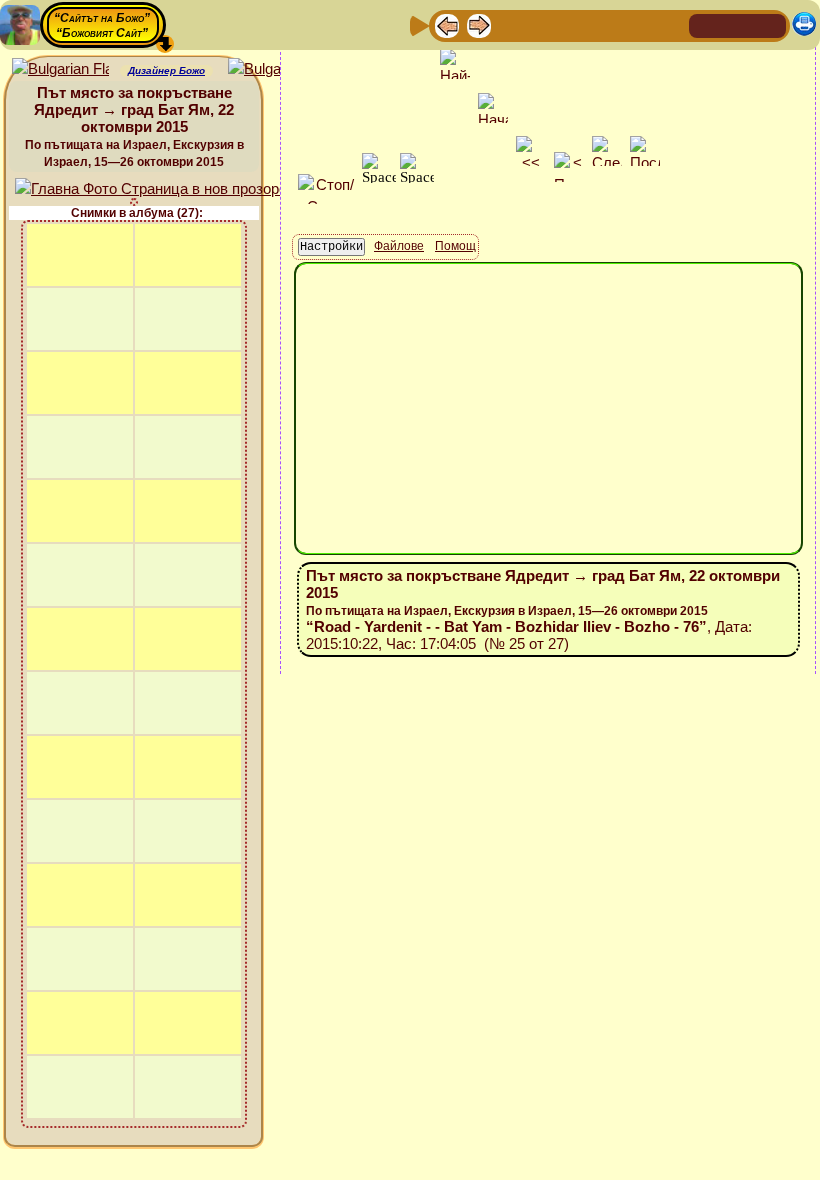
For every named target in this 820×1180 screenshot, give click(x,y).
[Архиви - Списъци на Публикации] (511, 24)
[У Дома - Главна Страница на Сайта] (706, 24)
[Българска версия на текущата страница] (276, 69)
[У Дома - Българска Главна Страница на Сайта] (738, 24)
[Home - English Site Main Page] (770, 24)
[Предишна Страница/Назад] (447, 24)
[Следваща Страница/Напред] (479, 24)
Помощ (455, 246)
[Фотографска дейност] (607, 24)
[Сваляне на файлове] (639, 24)
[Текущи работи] (575, 24)
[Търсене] (671, 24)
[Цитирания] (543, 24)
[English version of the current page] (60, 69)
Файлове (399, 246)
